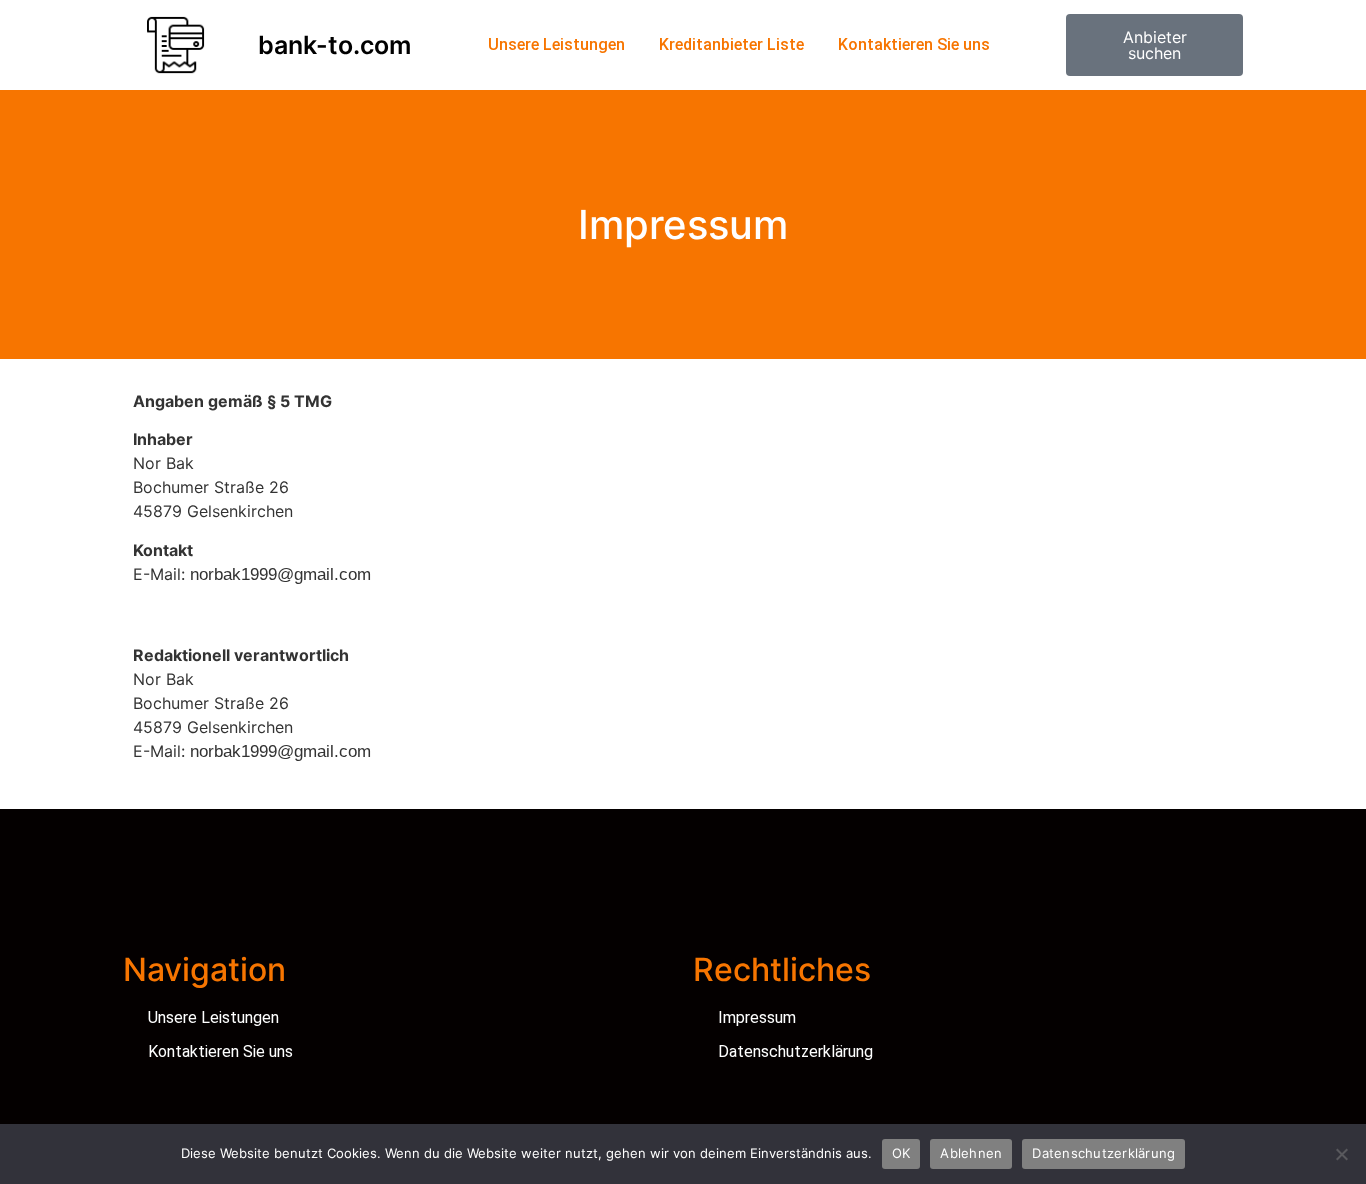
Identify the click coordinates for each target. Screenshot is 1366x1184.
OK (901, 1153)
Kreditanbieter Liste (731, 44)
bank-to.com (334, 45)
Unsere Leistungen (556, 44)
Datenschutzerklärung (1103, 1153)
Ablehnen (971, 1153)
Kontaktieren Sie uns (914, 44)
